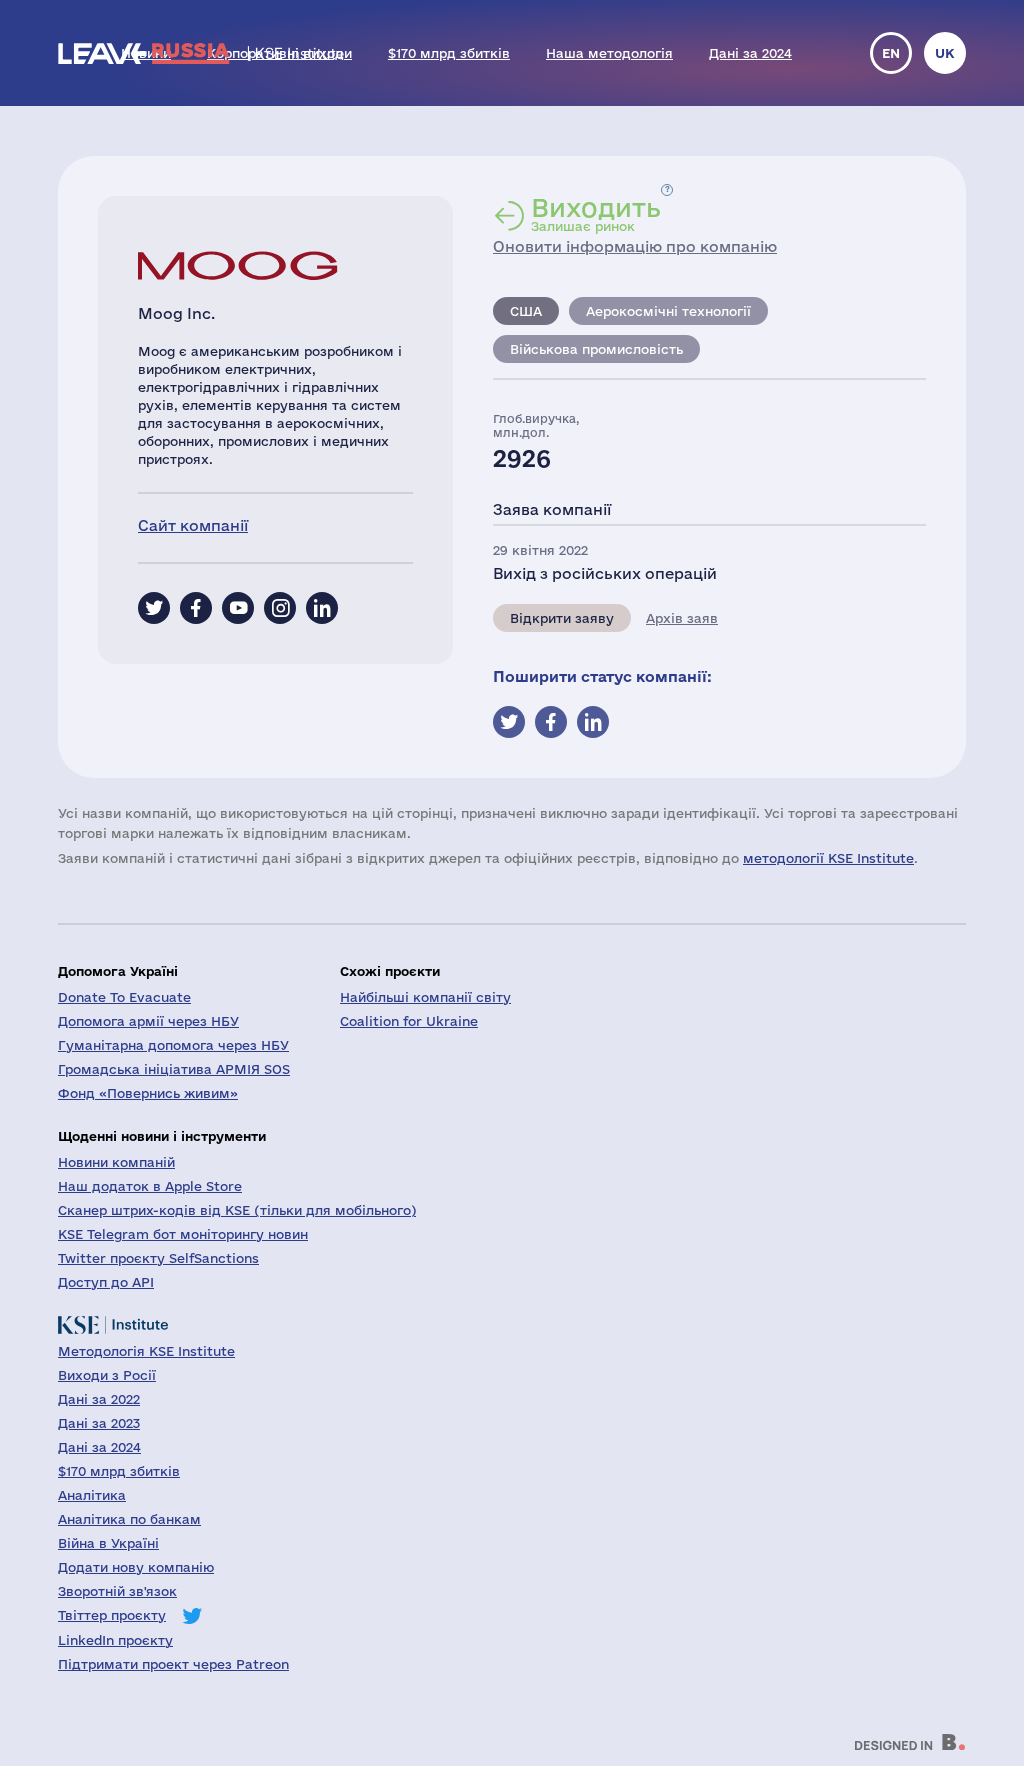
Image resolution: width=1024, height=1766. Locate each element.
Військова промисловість (596, 349)
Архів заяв (682, 618)
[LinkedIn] (322, 608)
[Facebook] (196, 608)
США (526, 311)
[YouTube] (238, 608)
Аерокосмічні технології (668, 311)
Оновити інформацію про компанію (635, 246)
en (891, 53)
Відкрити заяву (562, 618)
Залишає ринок (596, 214)
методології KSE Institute (828, 858)
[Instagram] (280, 608)
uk (945, 53)
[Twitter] (154, 608)
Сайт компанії (193, 525)
